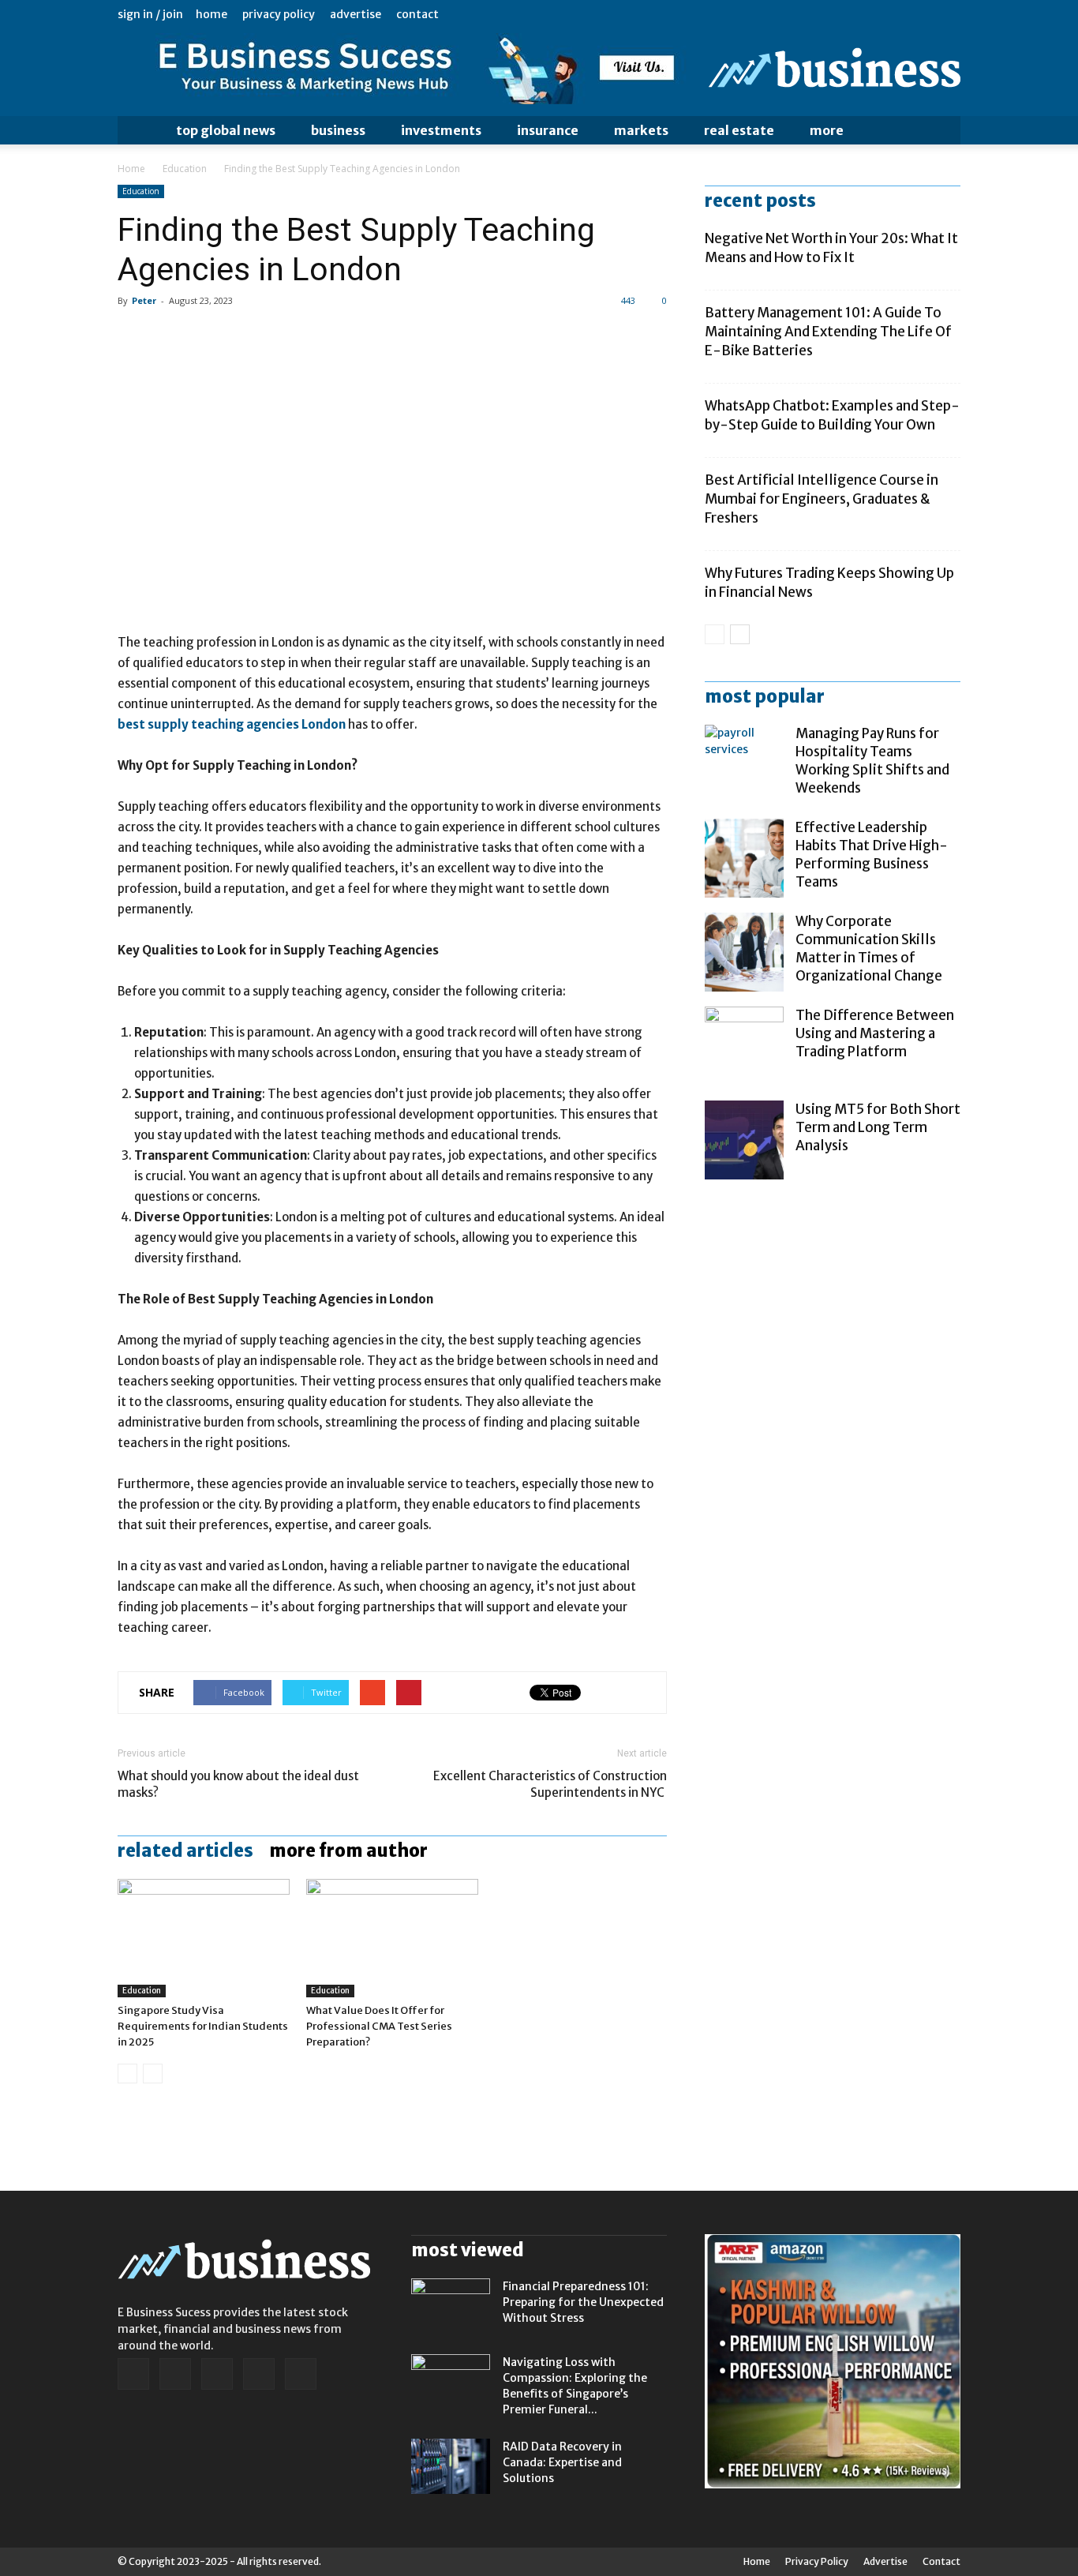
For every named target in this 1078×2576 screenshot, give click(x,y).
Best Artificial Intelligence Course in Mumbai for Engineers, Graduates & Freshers (822, 499)
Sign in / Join (150, 14)
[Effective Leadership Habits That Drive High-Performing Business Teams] (744, 858)
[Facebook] (844, 14)
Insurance (548, 130)
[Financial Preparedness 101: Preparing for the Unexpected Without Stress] (451, 2306)
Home (211, 14)
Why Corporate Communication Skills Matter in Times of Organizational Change (869, 949)
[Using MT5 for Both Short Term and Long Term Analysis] (744, 1140)
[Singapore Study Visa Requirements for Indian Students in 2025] (204, 1938)
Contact (417, 14)
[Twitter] (923, 14)
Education (185, 169)
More (827, 130)
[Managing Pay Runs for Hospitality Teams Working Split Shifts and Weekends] (744, 764)
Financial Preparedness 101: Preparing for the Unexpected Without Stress (583, 2302)
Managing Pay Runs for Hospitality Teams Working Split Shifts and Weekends (872, 761)
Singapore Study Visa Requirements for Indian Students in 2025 (203, 2026)
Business (338, 130)
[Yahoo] (949, 14)
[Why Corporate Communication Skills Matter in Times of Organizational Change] (744, 952)
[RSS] (896, 14)
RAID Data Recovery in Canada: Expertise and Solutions (562, 2462)
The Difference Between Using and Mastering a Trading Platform (875, 1033)
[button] (941, 130)
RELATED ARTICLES (185, 1850)
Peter (144, 300)
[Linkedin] (870, 14)
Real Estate (739, 130)
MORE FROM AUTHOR (348, 1850)
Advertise (356, 14)
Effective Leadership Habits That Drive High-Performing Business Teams (872, 855)
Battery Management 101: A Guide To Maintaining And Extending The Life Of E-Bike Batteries (828, 332)
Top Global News (226, 130)
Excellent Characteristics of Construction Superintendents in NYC (550, 1784)
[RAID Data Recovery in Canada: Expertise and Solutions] (451, 2466)
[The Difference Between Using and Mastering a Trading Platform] (744, 1046)
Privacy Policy (279, 14)
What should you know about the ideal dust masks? (238, 1784)
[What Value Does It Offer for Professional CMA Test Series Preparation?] (392, 1938)
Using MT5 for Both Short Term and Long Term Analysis (878, 1127)
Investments (441, 130)
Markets (641, 130)
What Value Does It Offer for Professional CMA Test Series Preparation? (379, 2026)
